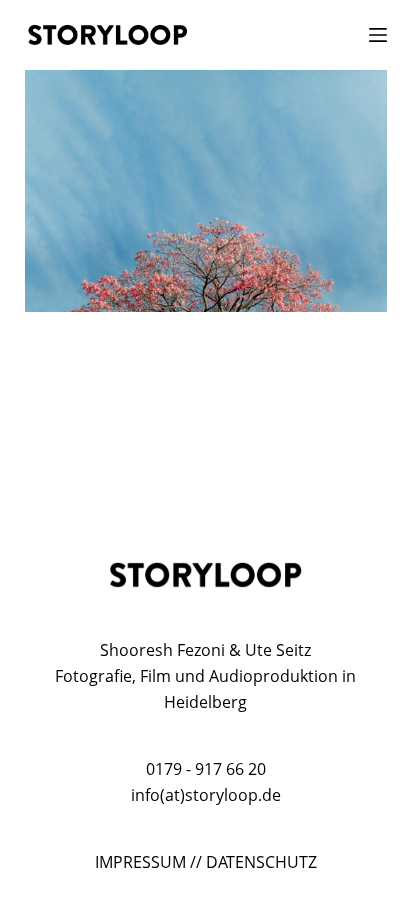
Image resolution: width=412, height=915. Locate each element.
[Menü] (378, 35)
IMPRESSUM (140, 862)
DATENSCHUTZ (261, 862)
